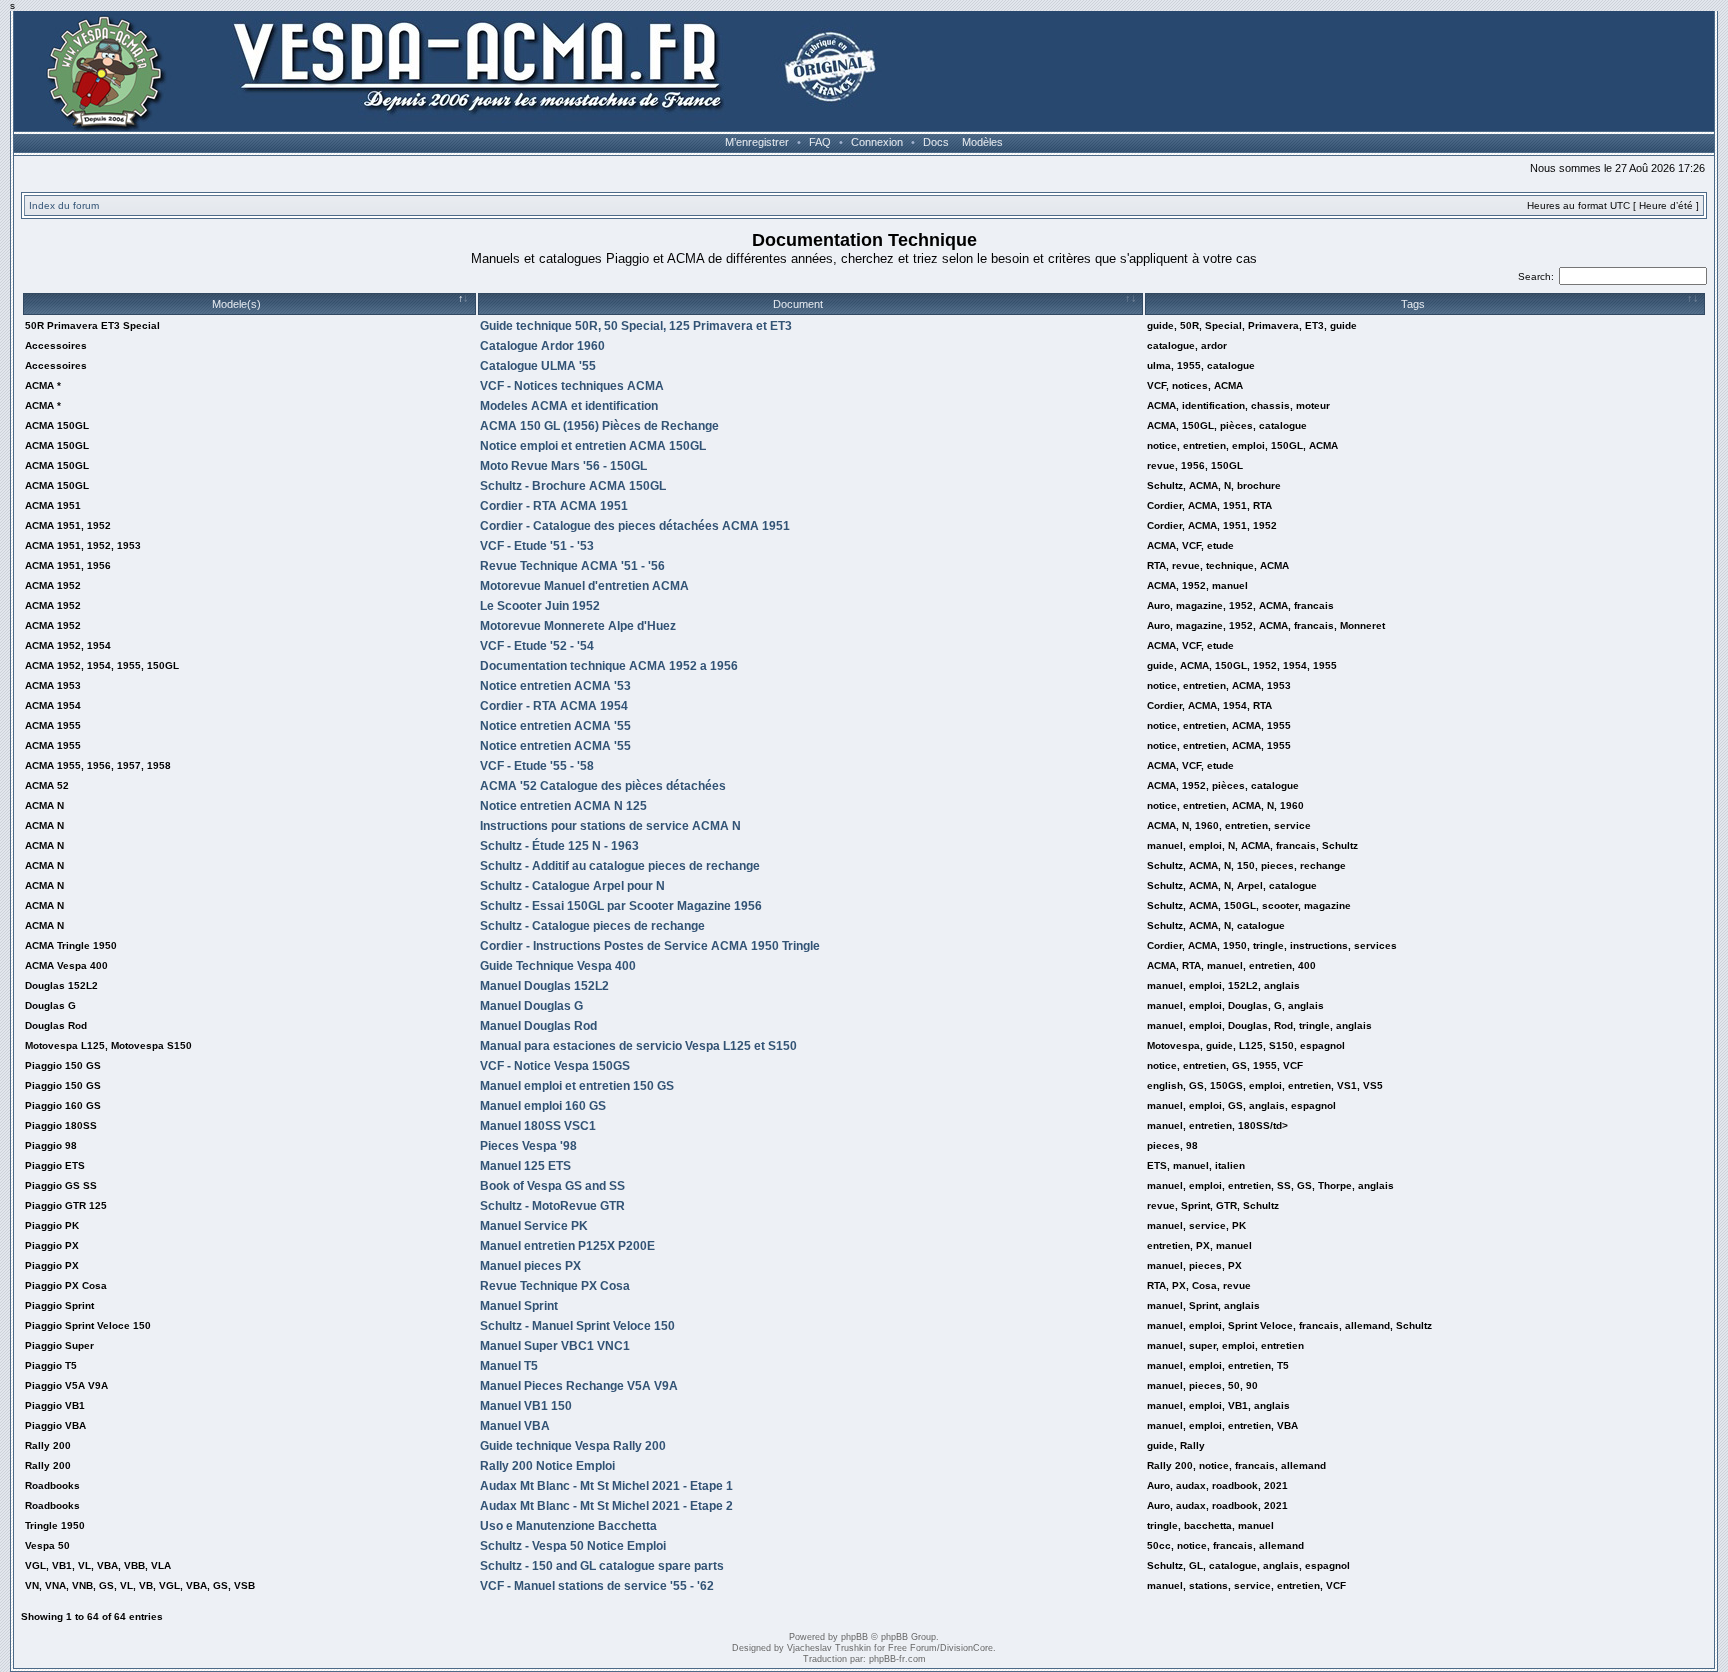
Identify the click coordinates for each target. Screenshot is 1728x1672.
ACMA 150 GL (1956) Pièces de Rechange (599, 426)
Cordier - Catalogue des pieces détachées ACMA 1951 (635, 526)
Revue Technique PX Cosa (555, 1286)
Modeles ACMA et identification (569, 406)
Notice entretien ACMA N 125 (563, 806)
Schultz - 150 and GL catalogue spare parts (602, 1566)
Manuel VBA (515, 1426)
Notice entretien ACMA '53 (555, 686)
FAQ (820, 142)
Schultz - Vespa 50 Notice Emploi (573, 1546)
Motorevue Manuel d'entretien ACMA (584, 586)
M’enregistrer (757, 142)
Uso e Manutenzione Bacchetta (568, 1526)
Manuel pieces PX (530, 1266)
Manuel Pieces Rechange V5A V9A (579, 1386)
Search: (1536, 276)
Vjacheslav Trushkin (829, 1648)
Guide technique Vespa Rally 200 (573, 1446)
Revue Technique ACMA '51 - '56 (572, 566)
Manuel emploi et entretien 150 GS (577, 1086)
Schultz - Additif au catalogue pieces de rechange (620, 866)
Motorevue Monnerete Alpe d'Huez (578, 626)
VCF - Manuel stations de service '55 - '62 (597, 1586)
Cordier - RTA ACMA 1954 (554, 706)
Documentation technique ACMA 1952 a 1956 (609, 666)
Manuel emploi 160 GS (543, 1106)
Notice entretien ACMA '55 (555, 726)
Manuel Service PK (534, 1226)
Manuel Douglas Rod (538, 1026)
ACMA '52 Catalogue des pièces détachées (603, 786)
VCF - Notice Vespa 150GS (555, 1066)
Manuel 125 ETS (525, 1166)
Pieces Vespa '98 (528, 1146)
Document (798, 304)
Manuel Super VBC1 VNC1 (555, 1346)
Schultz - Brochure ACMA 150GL (573, 486)
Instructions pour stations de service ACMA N (610, 826)
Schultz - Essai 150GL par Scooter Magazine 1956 (621, 906)
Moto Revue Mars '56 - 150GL (563, 466)
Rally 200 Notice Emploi (547, 1466)
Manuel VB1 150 (526, 1406)
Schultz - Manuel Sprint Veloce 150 (577, 1326)
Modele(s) (236, 304)
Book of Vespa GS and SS (552, 1186)
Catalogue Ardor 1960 (542, 346)
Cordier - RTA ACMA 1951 (554, 506)
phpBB (854, 1637)
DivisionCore (966, 1648)
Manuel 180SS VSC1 (538, 1126)
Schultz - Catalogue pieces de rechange (592, 926)
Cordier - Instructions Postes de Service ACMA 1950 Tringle (650, 946)
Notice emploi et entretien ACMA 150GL (593, 446)
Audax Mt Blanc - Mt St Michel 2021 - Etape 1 (606, 1486)
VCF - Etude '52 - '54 (537, 646)
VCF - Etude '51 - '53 (537, 546)
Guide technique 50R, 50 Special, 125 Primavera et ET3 (636, 326)
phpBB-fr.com (897, 1659)
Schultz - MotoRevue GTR (552, 1206)
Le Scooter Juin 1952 (540, 606)
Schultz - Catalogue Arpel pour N (572, 886)
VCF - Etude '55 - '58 (537, 766)
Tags (1413, 304)
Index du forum (64, 205)
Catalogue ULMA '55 (538, 366)
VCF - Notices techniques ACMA (572, 386)
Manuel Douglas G (531, 1006)
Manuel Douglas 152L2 (544, 986)
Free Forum (912, 1648)
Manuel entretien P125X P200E (567, 1246)
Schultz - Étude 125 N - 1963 (559, 846)
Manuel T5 (509, 1366)
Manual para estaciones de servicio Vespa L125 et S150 (638, 1046)
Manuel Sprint (519, 1306)
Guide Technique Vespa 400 (558, 966)
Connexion (877, 142)
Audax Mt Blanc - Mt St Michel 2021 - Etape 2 (606, 1506)
